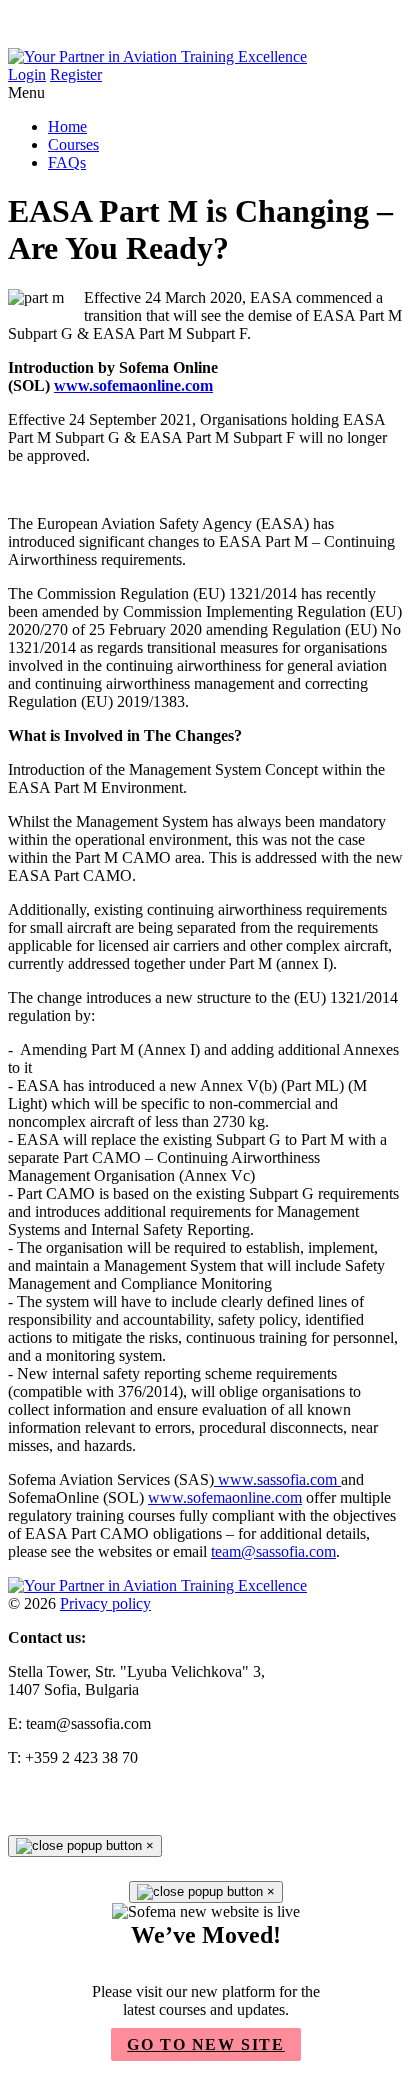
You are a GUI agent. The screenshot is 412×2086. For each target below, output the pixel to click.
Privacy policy (105, 1603)
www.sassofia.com (277, 1479)
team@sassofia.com (273, 1551)
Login (27, 74)
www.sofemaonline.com (133, 385)
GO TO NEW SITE (205, 2044)
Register (76, 74)
